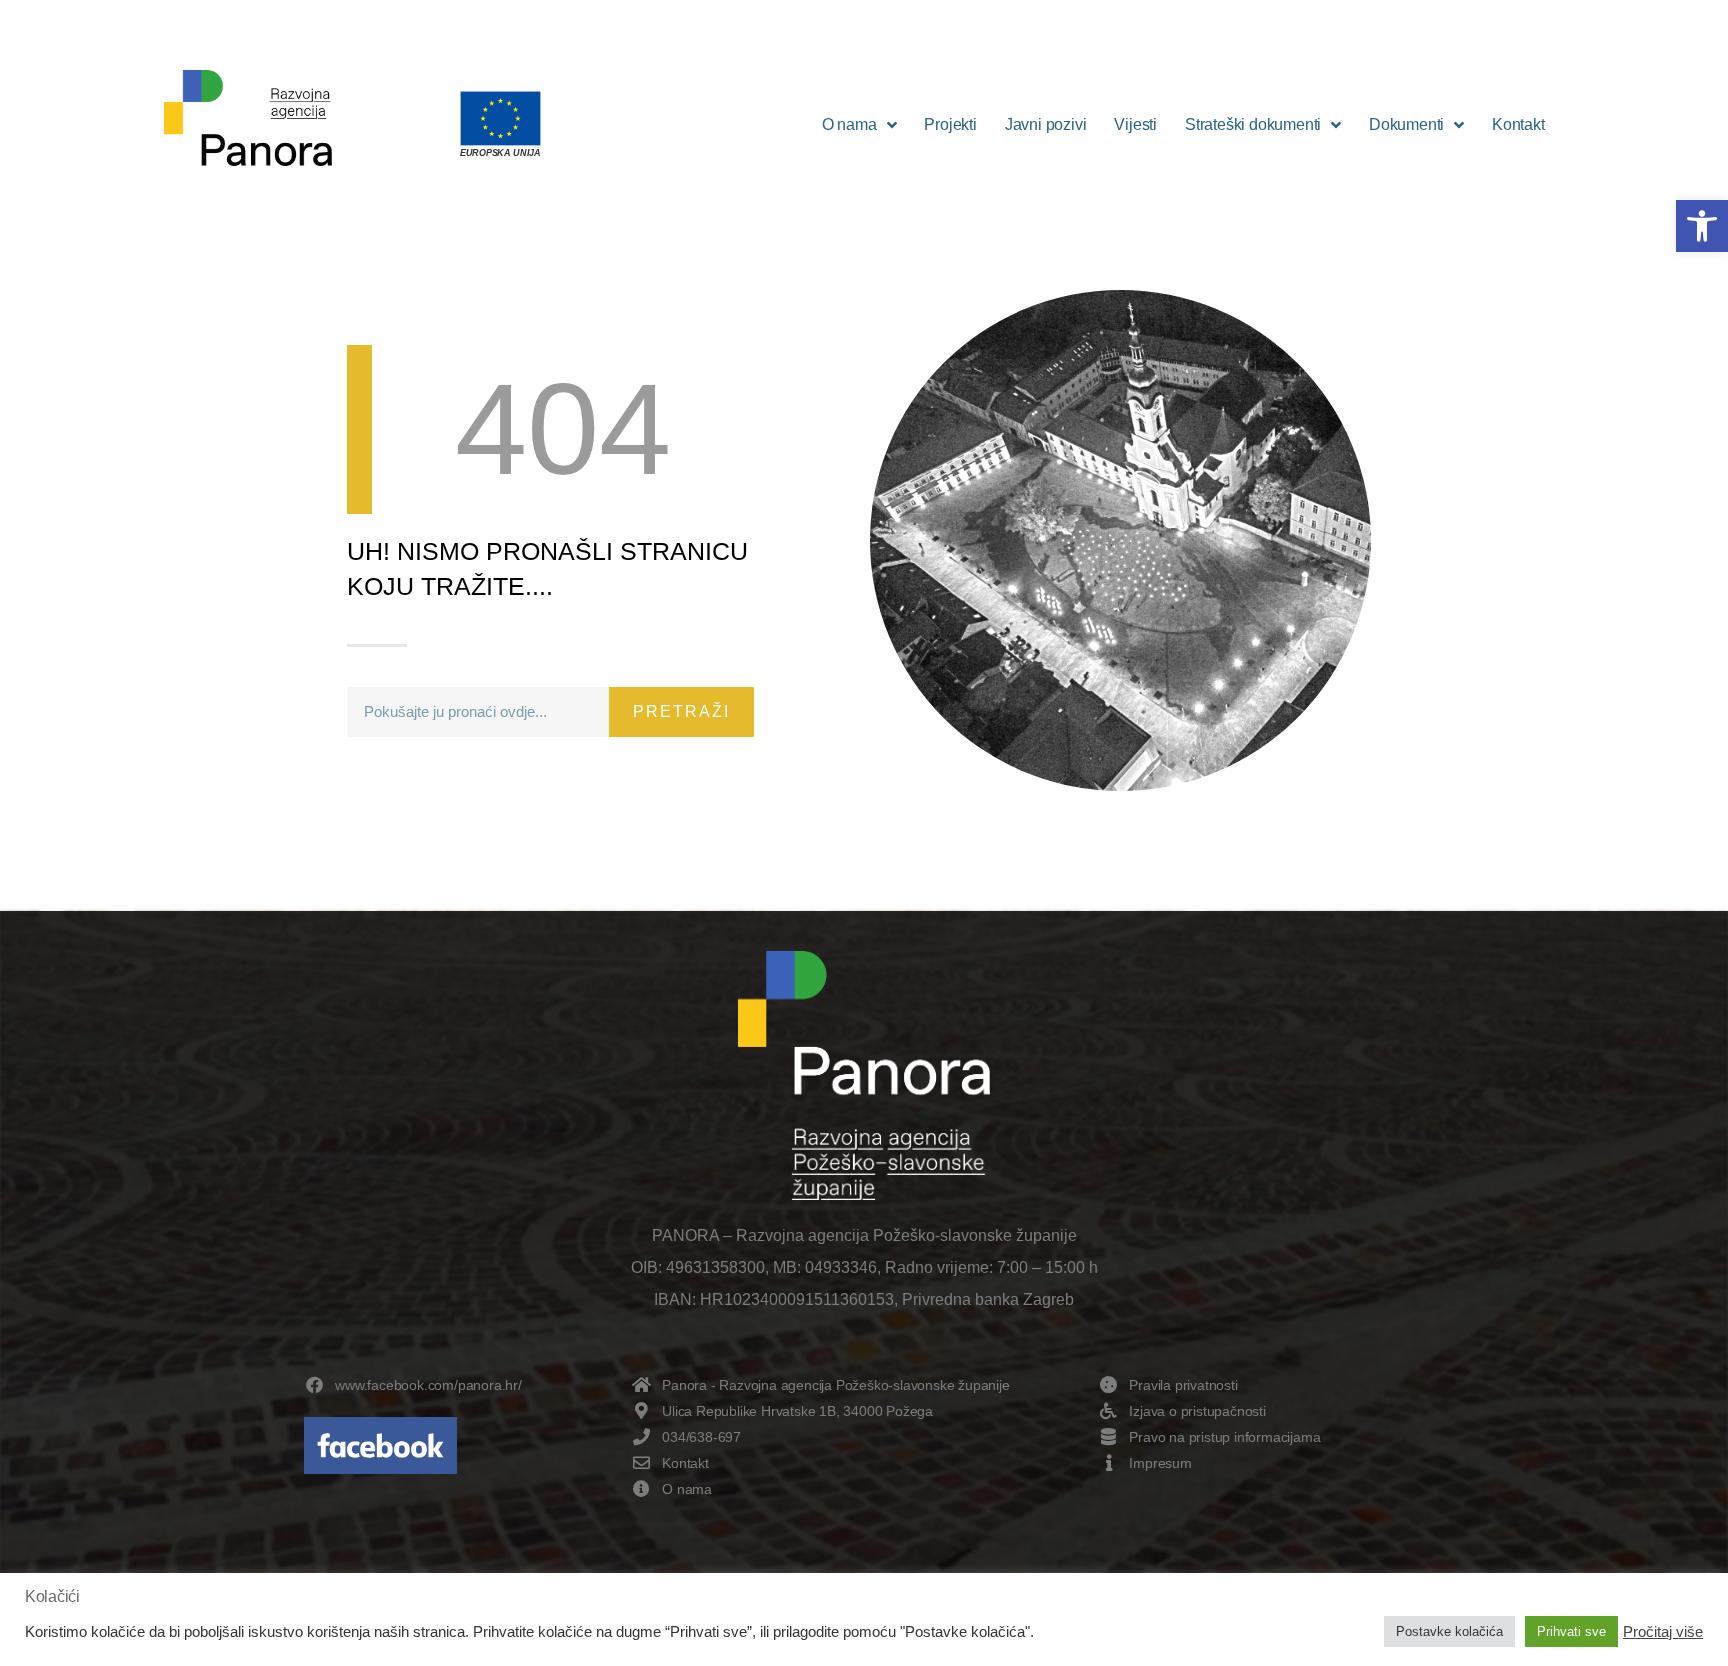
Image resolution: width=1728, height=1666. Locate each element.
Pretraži (681, 711)
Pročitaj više (1663, 1632)
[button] (1702, 226)
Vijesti (1135, 124)
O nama (849, 124)
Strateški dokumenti (1253, 124)
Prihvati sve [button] (1571, 1631)
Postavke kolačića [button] (1449, 1631)
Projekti (950, 124)
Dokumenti (1406, 124)
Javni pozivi (1046, 124)
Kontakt (1518, 124)
